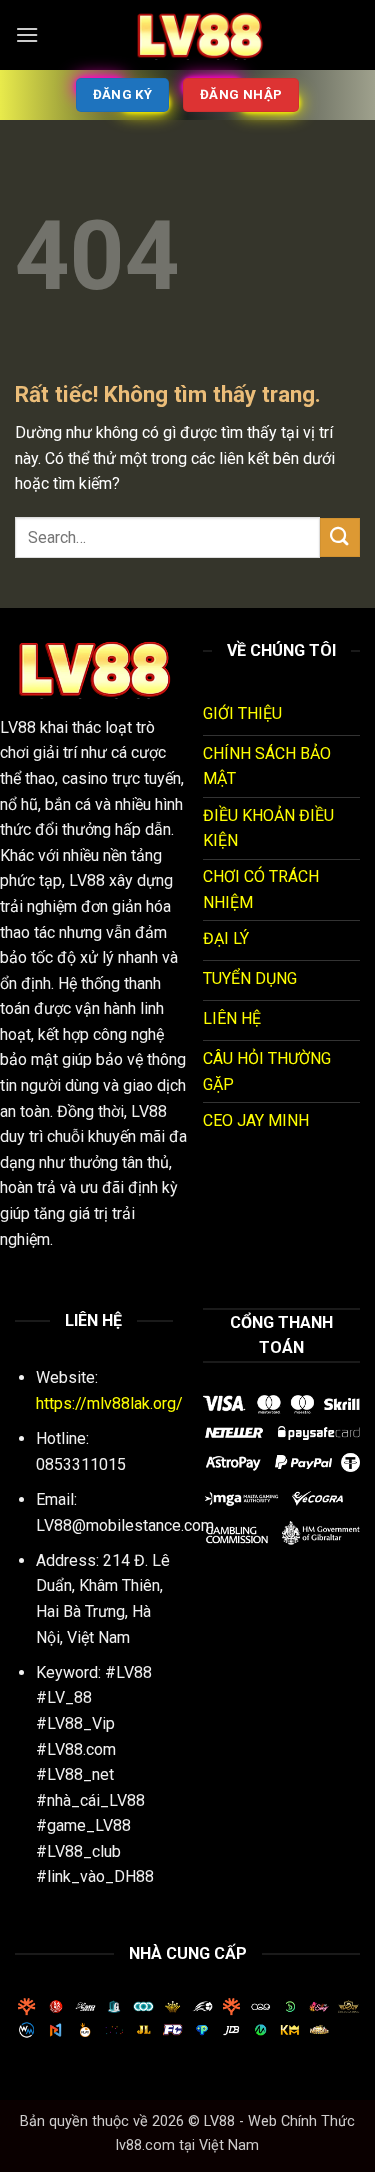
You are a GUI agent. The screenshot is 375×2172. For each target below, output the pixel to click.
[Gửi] (340, 537)
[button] (27, 34)
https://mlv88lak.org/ (109, 1403)
